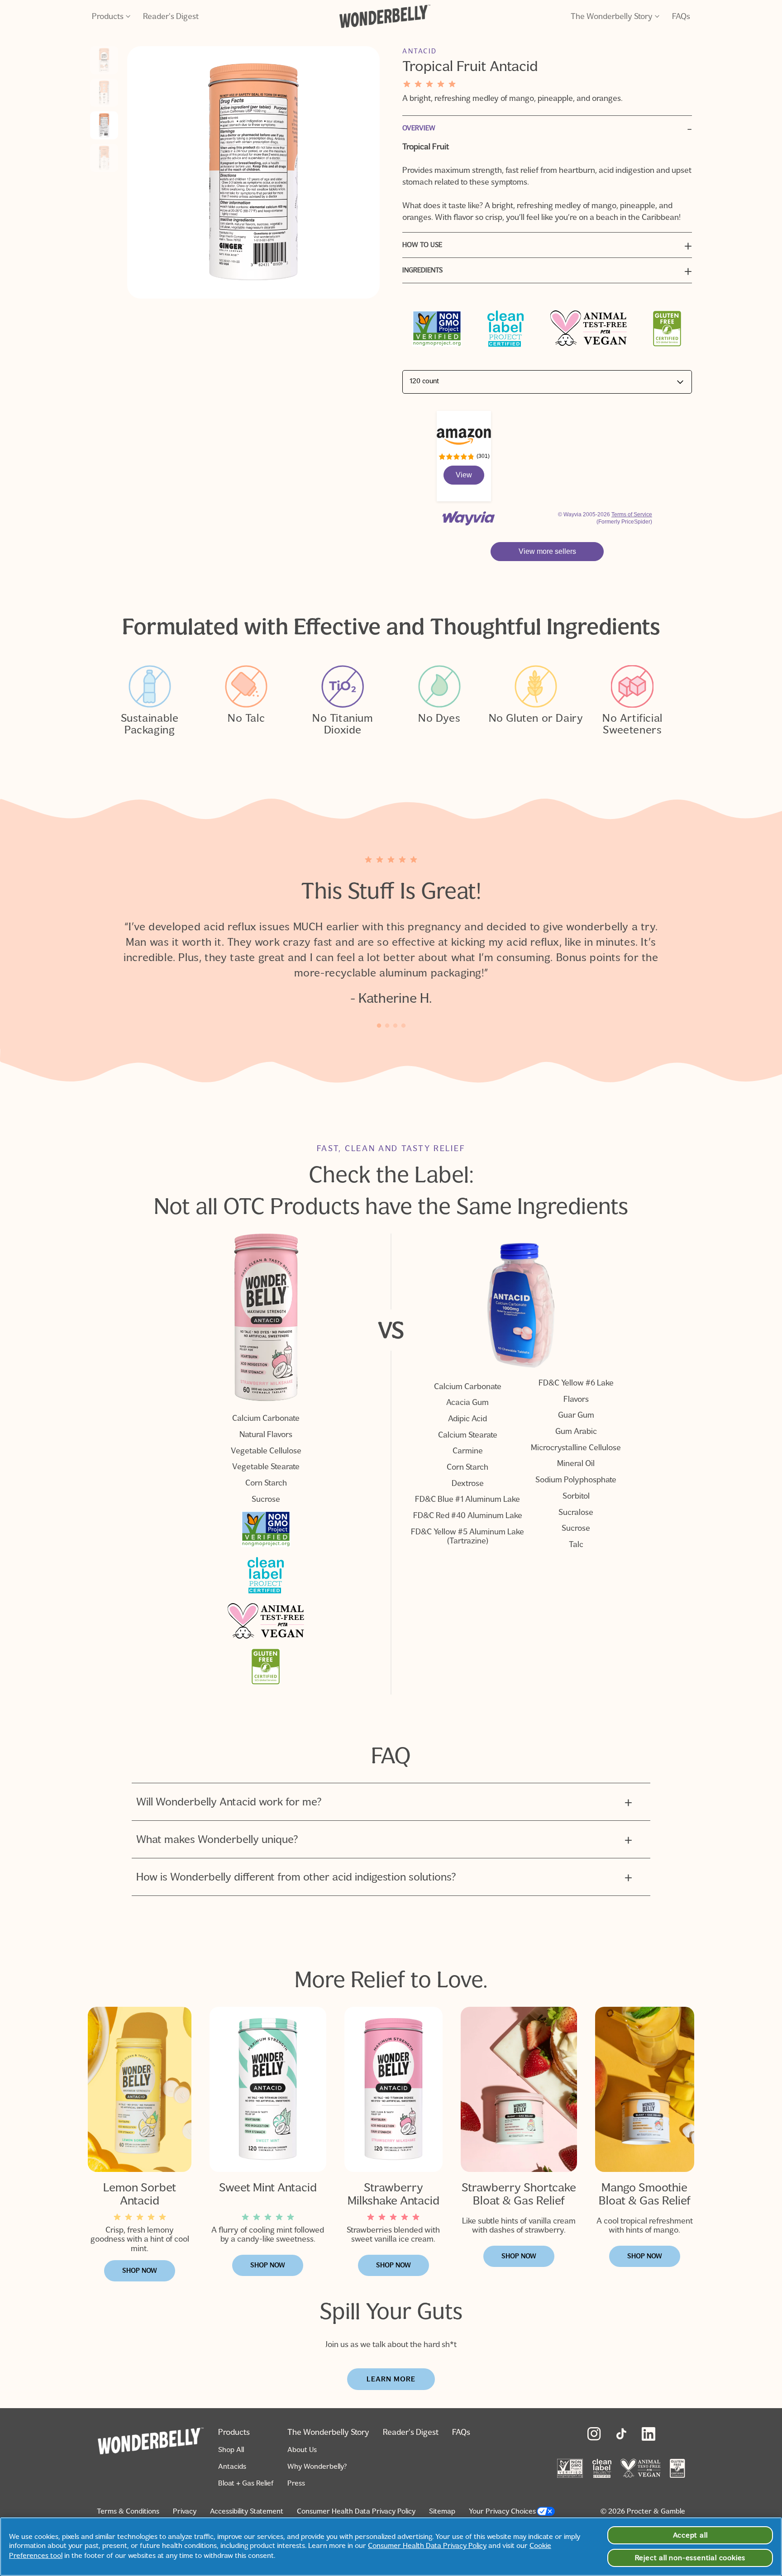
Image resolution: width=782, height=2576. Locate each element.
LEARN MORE (391, 2379)
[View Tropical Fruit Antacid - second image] (104, 93)
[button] (547, 552)
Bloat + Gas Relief (246, 2483)
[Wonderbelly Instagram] (594, 2434)
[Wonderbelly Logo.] (385, 16)
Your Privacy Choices (502, 2511)
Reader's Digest (171, 16)
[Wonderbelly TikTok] (621, 2434)
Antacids (232, 2466)
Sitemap (442, 2511)
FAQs (681, 16)
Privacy (185, 2511)
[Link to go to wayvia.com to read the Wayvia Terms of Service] (469, 514)
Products (108, 16)
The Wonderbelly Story (612, 16)
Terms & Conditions (128, 2511)
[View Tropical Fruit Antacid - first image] (104, 60)
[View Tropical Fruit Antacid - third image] (104, 125)
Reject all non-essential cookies (690, 2558)
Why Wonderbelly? (317, 2466)
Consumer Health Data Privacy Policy (356, 2511)
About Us (302, 2450)
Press (296, 2483)
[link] (464, 475)
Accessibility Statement (247, 2511)
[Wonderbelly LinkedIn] (648, 2434)
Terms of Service (632, 514)
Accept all (690, 2535)
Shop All (231, 2450)
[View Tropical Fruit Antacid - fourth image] (104, 158)
